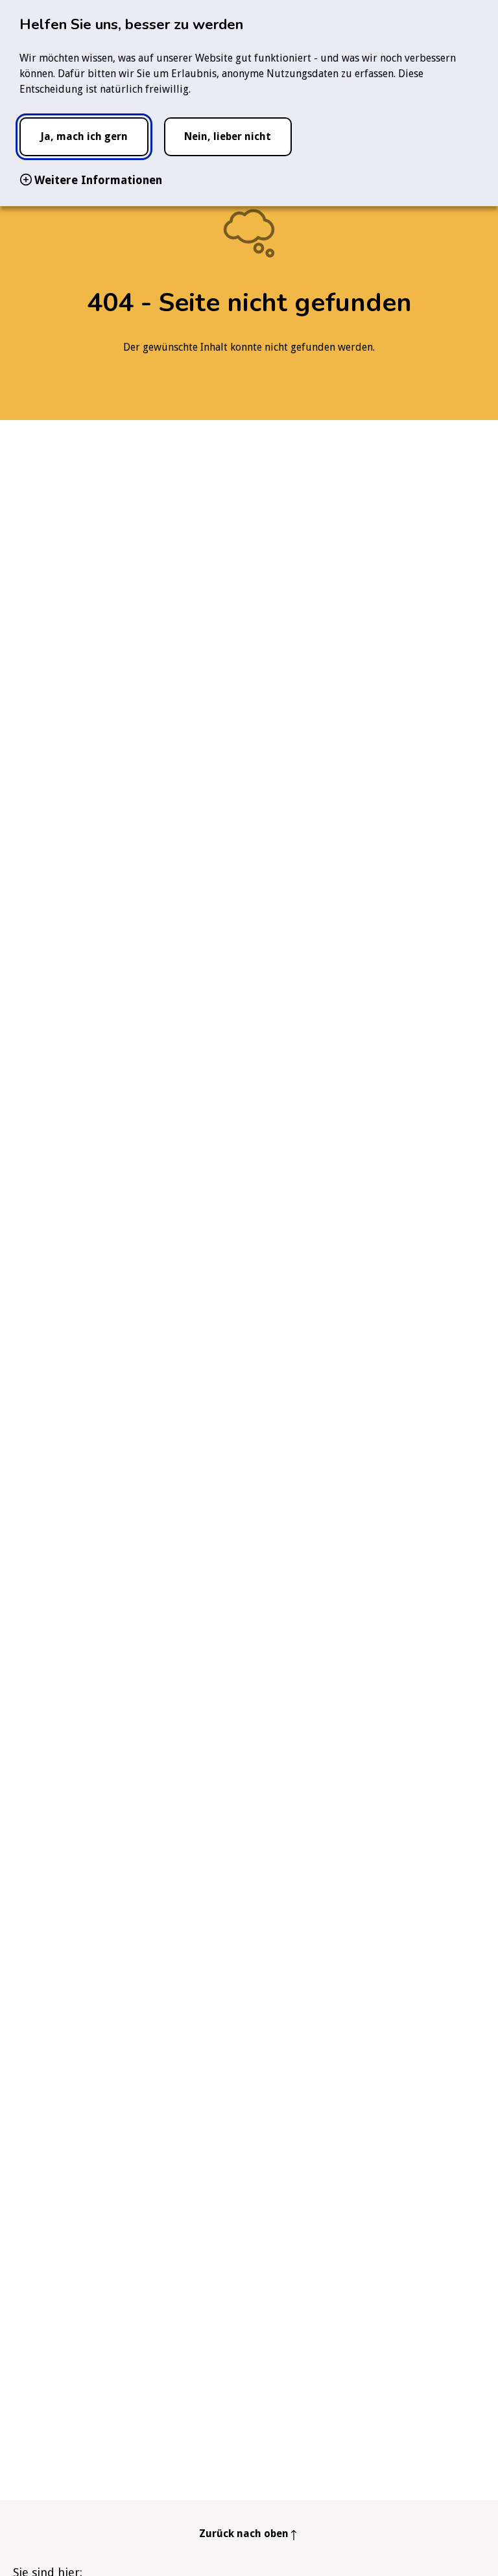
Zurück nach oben (244, 2534)
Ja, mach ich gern (84, 136)
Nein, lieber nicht (228, 136)
